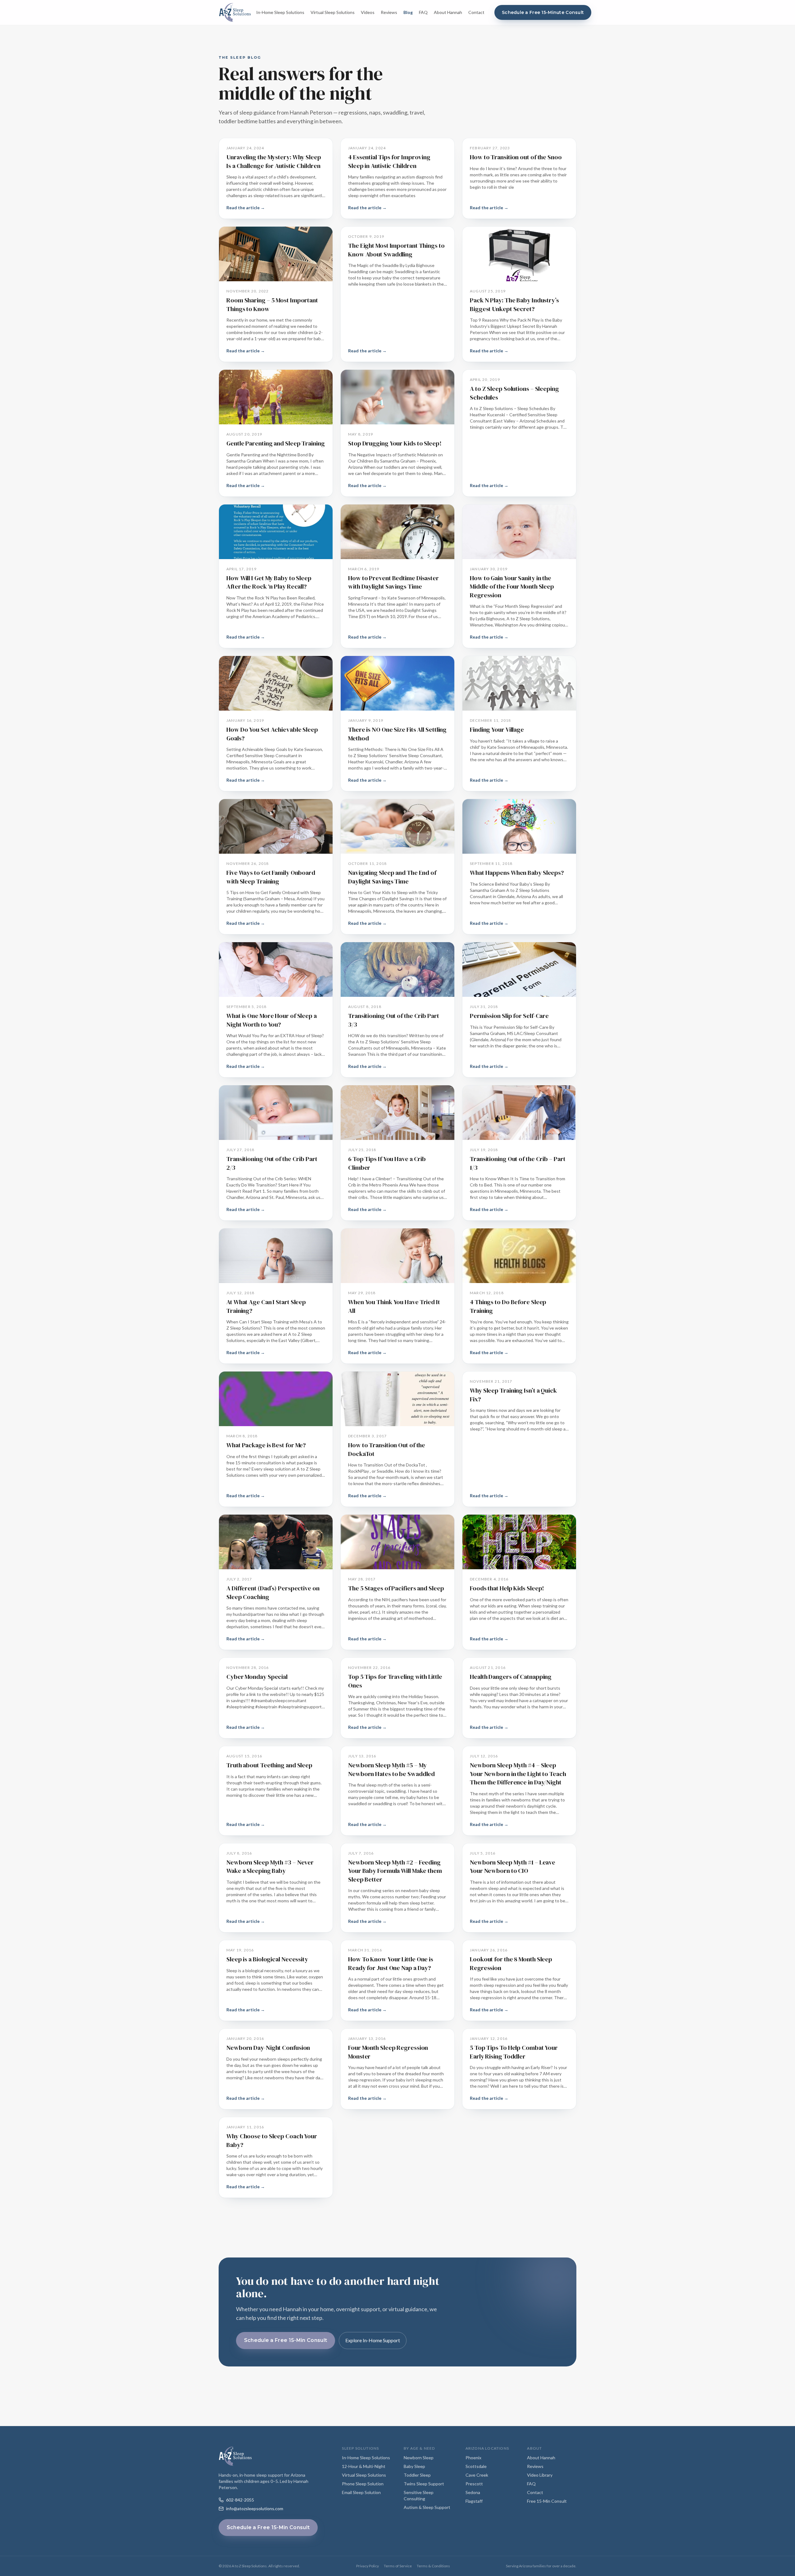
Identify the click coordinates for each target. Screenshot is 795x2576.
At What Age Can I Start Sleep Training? (266, 1306)
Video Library (540, 2475)
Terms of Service (398, 2566)
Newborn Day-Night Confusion (268, 2048)
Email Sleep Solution (361, 2492)
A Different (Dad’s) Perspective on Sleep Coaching (273, 1593)
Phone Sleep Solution (363, 2484)
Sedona (473, 2492)
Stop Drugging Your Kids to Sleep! (395, 443)
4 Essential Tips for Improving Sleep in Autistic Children (389, 161)
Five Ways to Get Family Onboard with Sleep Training (271, 877)
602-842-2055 (240, 2500)
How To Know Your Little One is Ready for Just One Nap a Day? (391, 1964)
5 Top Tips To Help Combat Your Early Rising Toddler (514, 2052)
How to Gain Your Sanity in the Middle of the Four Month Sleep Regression (512, 587)
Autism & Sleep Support (427, 2507)
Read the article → (246, 208)
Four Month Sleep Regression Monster (388, 2052)
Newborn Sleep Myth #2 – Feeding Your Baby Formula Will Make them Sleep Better (395, 1871)
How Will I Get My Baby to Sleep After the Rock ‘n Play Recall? (269, 582)
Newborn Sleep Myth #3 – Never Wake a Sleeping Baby (270, 1867)
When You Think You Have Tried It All (394, 1306)
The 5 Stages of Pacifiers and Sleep (396, 1588)
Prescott (474, 2484)
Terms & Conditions (433, 2566)
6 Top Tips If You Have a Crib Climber (387, 1163)
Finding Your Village (497, 730)
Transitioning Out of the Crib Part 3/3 (394, 1020)
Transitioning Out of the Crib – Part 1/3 (518, 1163)
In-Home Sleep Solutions (280, 12)
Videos (368, 12)
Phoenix (473, 2458)
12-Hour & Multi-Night (364, 2466)
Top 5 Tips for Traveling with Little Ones (395, 1681)
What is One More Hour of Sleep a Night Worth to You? (272, 1020)
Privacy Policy (368, 2566)
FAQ (423, 12)
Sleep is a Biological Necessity (267, 1959)
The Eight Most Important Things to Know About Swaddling (396, 250)
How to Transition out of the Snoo (516, 157)
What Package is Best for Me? (266, 1445)
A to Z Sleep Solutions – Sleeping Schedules (514, 393)
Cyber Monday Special (257, 1677)
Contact (476, 12)
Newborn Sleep (419, 2458)
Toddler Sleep (417, 2475)
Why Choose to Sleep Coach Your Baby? (272, 2140)
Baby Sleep (414, 2466)
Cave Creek (477, 2475)
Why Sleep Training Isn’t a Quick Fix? (513, 1395)
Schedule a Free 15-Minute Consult (543, 12)
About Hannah (448, 12)
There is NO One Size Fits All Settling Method (397, 734)
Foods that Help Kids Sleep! (507, 1588)
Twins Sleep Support (424, 2484)
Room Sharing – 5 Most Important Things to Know (272, 305)
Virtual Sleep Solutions (333, 12)
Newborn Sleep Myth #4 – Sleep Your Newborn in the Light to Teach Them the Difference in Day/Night (518, 1774)
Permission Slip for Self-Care (509, 1016)
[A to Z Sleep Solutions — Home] (235, 12)
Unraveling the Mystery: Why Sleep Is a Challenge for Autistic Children (274, 161)
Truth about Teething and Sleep (269, 1765)
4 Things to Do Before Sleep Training (508, 1306)
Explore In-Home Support (373, 2340)
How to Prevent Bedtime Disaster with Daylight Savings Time (393, 582)
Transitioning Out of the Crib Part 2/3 (272, 1163)
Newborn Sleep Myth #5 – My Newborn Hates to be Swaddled (391, 1769)
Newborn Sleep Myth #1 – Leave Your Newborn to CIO (513, 1867)
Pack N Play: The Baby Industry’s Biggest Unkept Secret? (514, 305)
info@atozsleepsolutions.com (255, 2508)
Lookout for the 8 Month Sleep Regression (511, 1964)
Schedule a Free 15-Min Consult (286, 2340)
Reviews (389, 12)
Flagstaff (474, 2501)
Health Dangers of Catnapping (511, 1677)
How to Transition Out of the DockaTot (387, 1449)
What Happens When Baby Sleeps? (517, 873)
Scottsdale (476, 2466)
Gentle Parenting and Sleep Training (276, 443)
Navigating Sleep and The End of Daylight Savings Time (392, 877)
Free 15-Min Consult (547, 2501)
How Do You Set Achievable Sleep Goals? (272, 734)
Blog (408, 12)
